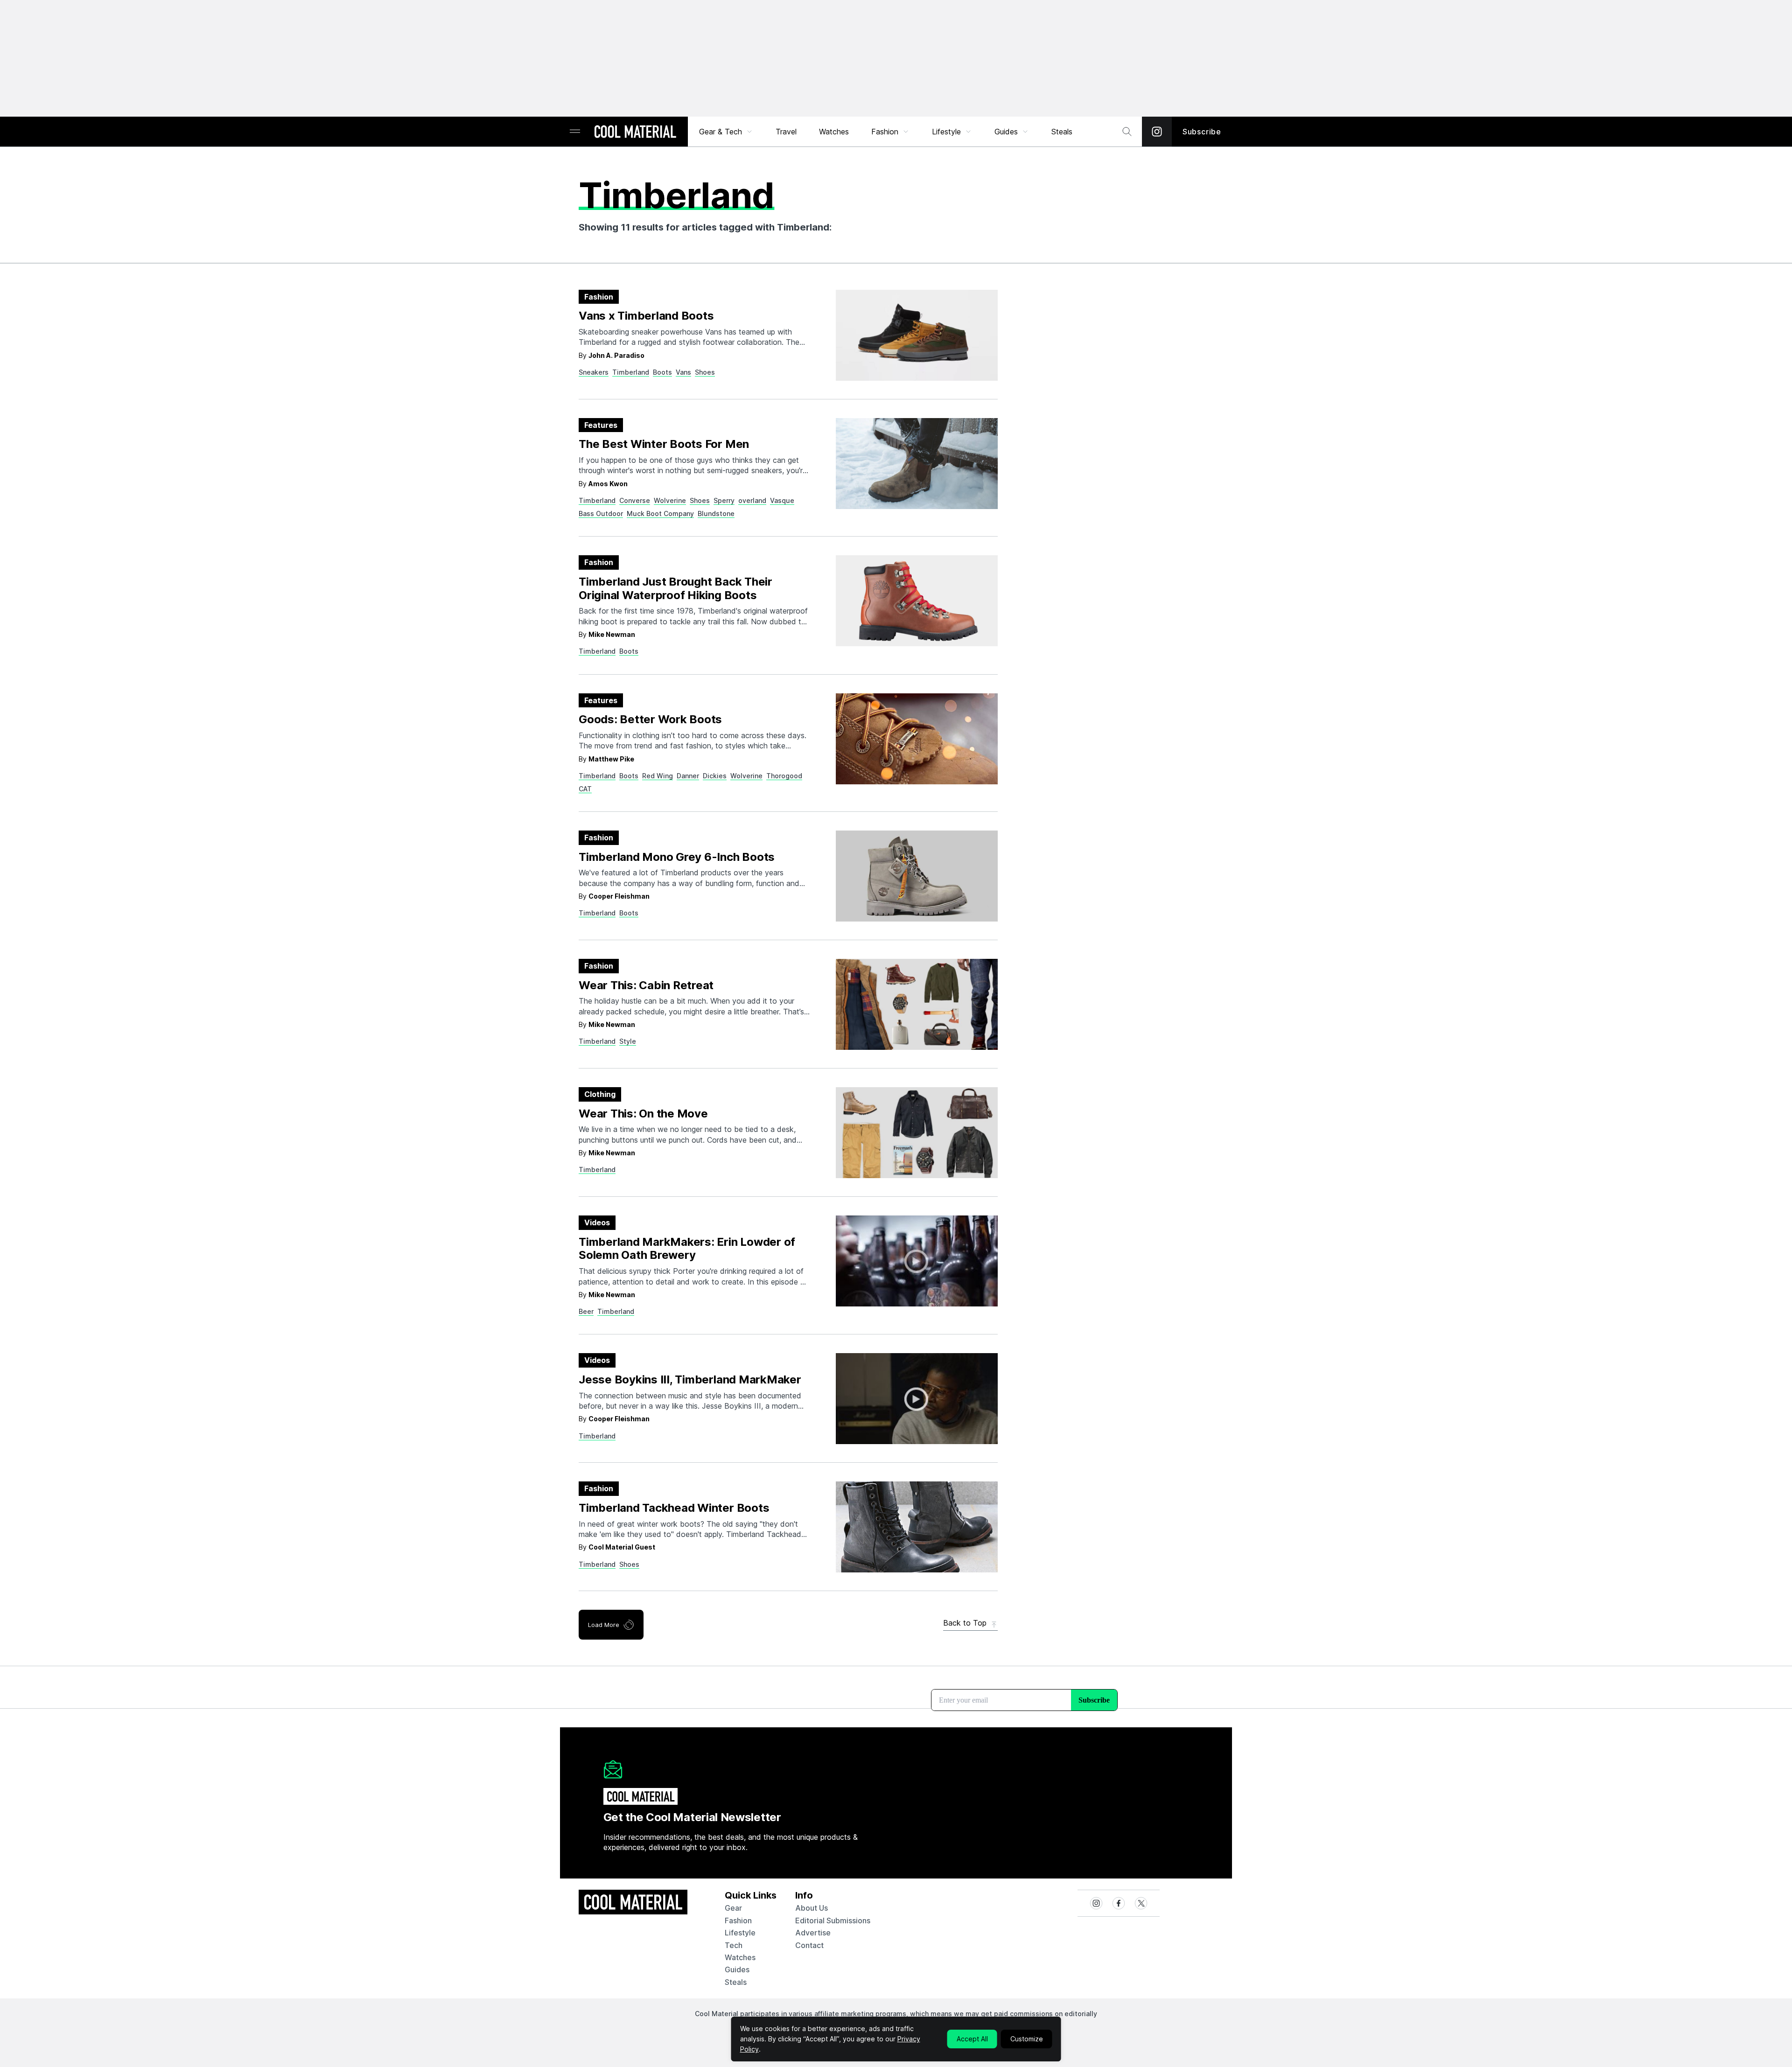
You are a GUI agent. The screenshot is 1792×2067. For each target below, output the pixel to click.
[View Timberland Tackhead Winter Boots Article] (917, 1527)
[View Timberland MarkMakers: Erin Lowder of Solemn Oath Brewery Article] (917, 1261)
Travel (786, 132)
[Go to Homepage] (635, 133)
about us (812, 1908)
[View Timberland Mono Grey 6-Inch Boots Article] (917, 876)
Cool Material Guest (622, 1547)
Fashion (885, 132)
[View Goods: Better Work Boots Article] (917, 739)
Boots (662, 372)
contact (809, 1945)
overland (752, 500)
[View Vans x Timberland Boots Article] (917, 335)
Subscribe (1202, 132)
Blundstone (716, 513)
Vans (683, 372)
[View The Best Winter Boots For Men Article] (917, 464)
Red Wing (658, 776)
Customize (1027, 2039)
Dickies (715, 776)
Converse (635, 500)
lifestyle (740, 1933)
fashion (738, 1920)
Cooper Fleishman (619, 896)
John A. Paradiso (616, 355)
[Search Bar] (1127, 132)
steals (1062, 132)
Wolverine (670, 500)
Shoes (705, 372)
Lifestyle (946, 132)
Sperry (724, 500)
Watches (834, 132)
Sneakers (594, 372)
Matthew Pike (611, 759)
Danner (688, 776)
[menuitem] (726, 132)
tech (734, 1945)
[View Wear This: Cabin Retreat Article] (917, 1004)
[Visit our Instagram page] (1157, 132)
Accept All (972, 2039)
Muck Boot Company (660, 513)
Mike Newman (612, 634)
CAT (585, 789)
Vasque (782, 500)
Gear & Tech (721, 132)
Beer (586, 1311)
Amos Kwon (608, 484)
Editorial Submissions (833, 1920)
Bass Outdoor (601, 513)
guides (737, 1969)
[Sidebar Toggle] (575, 132)
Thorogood (784, 776)
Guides (1006, 132)
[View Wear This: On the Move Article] (917, 1133)
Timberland (631, 372)
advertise (813, 1933)
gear (733, 1908)
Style (628, 1041)
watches (740, 1957)
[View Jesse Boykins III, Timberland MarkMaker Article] (917, 1399)
